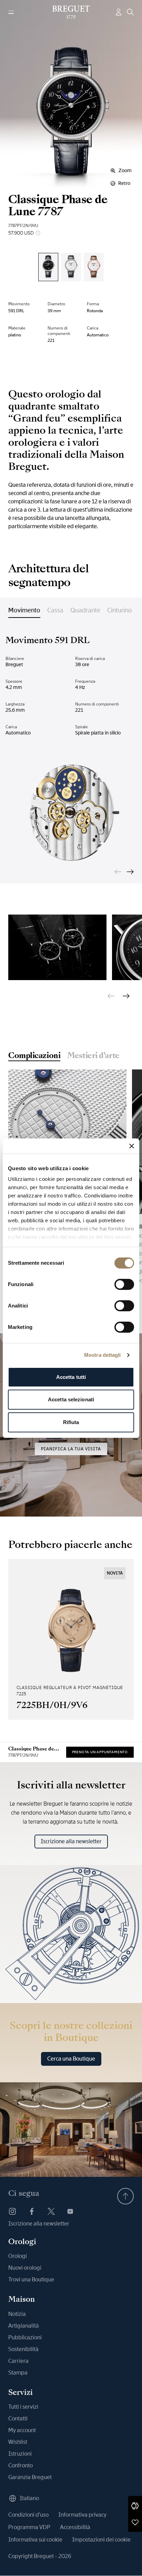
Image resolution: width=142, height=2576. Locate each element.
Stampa (18, 2373)
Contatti (18, 2419)
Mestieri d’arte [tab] (93, 1056)
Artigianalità (24, 2326)
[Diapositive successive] (130, 872)
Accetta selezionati (71, 1399)
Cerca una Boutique (71, 2059)
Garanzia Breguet (30, 2477)
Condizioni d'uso (28, 2515)
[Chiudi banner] (132, 1146)
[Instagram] (12, 2211)
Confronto (21, 2465)
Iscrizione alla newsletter (71, 1841)
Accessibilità (75, 2527)
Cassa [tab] (55, 610)
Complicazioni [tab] (34, 1056)
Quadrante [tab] (85, 610)
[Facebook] (32, 2211)
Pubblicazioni (25, 2337)
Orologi (18, 2256)
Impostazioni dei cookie (101, 2540)
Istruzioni (20, 2454)
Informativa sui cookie (35, 2540)
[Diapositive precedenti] (118, 872)
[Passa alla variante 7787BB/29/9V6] (71, 267)
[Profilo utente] (119, 12)
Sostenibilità (23, 2349)
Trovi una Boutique (31, 2279)
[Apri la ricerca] (130, 12)
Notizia (17, 2314)
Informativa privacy (82, 2515)
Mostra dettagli (103, 1355)
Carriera (18, 2361)
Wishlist (18, 2442)
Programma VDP (29, 2527)
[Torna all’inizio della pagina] (125, 2196)
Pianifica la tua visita (71, 1449)
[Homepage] (71, 12)
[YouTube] (70, 2211)
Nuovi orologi (25, 2268)
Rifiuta (71, 1422)
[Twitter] (51, 2211)
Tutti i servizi (23, 2407)
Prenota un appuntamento (100, 1752)
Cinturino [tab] (120, 610)
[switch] (124, 1284)
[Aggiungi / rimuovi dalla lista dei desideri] (135, 2522)
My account (22, 2430)
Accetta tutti (71, 1377)
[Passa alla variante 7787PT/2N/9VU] (48, 267)
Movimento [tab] (24, 610)
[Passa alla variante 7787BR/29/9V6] (94, 267)
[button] (135, 2506)
